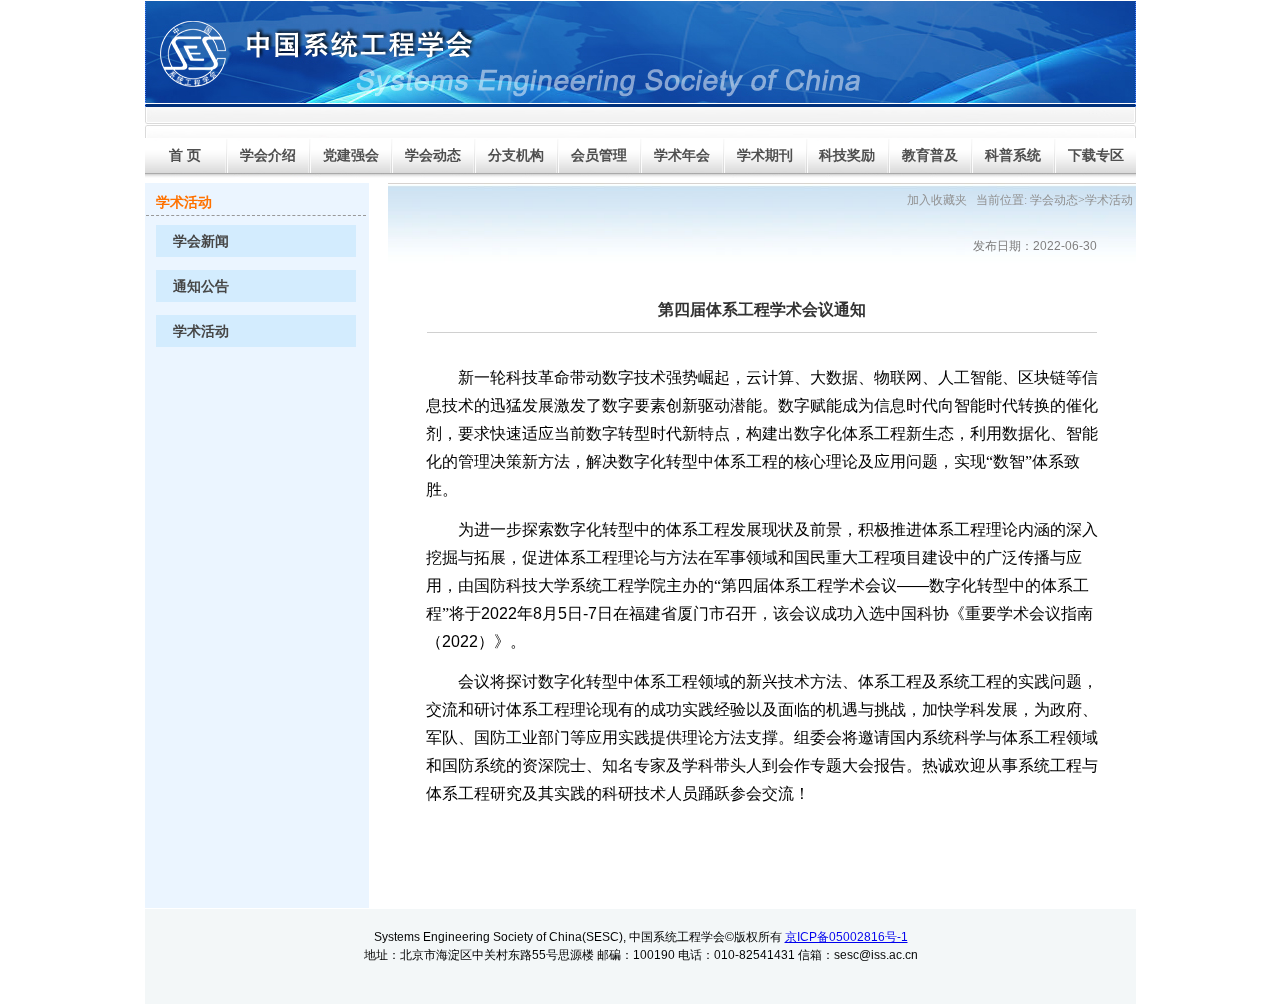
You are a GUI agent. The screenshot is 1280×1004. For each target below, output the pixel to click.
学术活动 (201, 331)
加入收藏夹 (937, 200)
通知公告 (201, 286)
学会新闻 (201, 241)
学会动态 (1054, 200)
